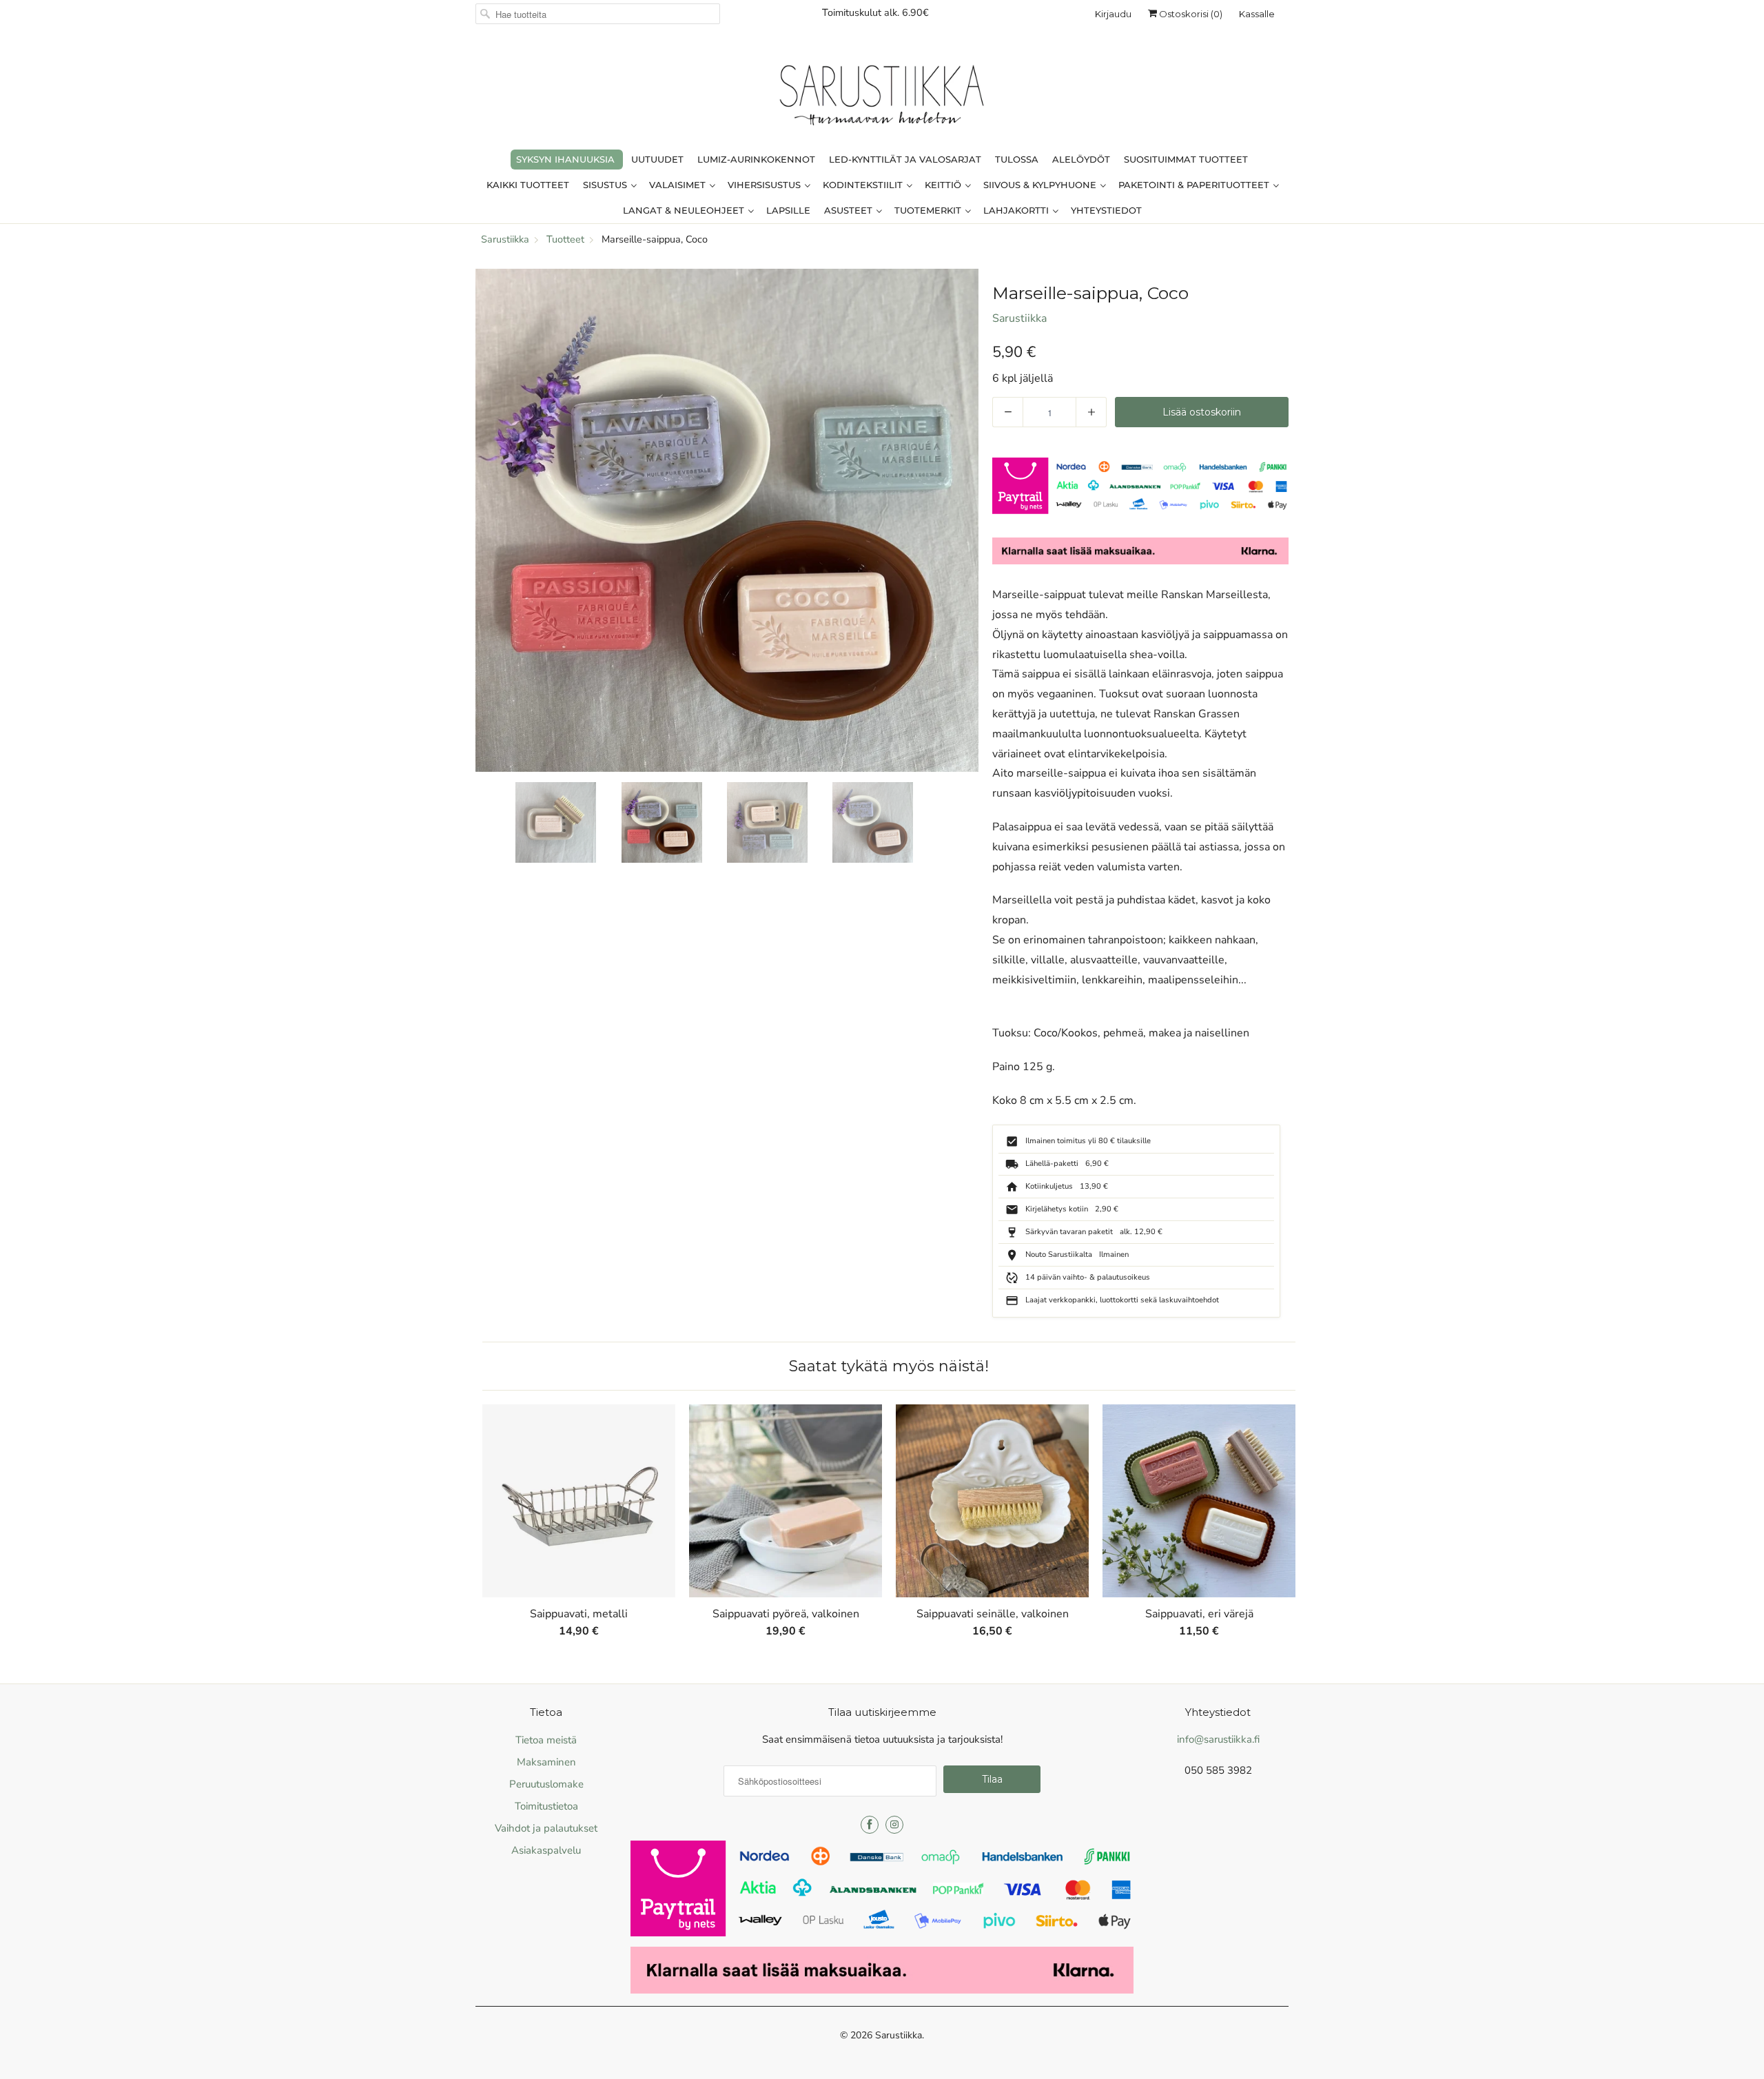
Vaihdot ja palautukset (546, 1828)
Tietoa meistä (546, 1740)
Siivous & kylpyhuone (1041, 185)
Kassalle (1257, 14)
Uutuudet (657, 159)
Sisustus (606, 185)
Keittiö (944, 185)
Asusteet (850, 210)
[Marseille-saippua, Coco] (727, 520)
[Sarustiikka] (882, 99)
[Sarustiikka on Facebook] (870, 1825)
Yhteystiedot (1106, 210)
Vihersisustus (766, 185)
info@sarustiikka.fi (1218, 1739)
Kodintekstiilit (864, 185)
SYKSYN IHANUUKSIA (565, 159)
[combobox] (598, 14)
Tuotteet (565, 239)
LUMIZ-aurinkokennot (756, 159)
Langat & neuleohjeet (685, 210)
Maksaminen (546, 1762)
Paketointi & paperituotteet (1195, 185)
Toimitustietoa (546, 1806)
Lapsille (788, 210)
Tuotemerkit (929, 210)
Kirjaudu (1113, 14)
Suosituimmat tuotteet (1186, 159)
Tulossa (1017, 159)
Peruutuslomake (546, 1784)
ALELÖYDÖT (1081, 159)
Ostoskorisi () (1190, 14)
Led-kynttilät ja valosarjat (905, 159)
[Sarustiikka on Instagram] (894, 1825)
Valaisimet (679, 185)
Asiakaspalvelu (546, 1850)
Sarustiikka (1019, 318)
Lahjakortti (1017, 210)
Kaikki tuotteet (528, 185)
